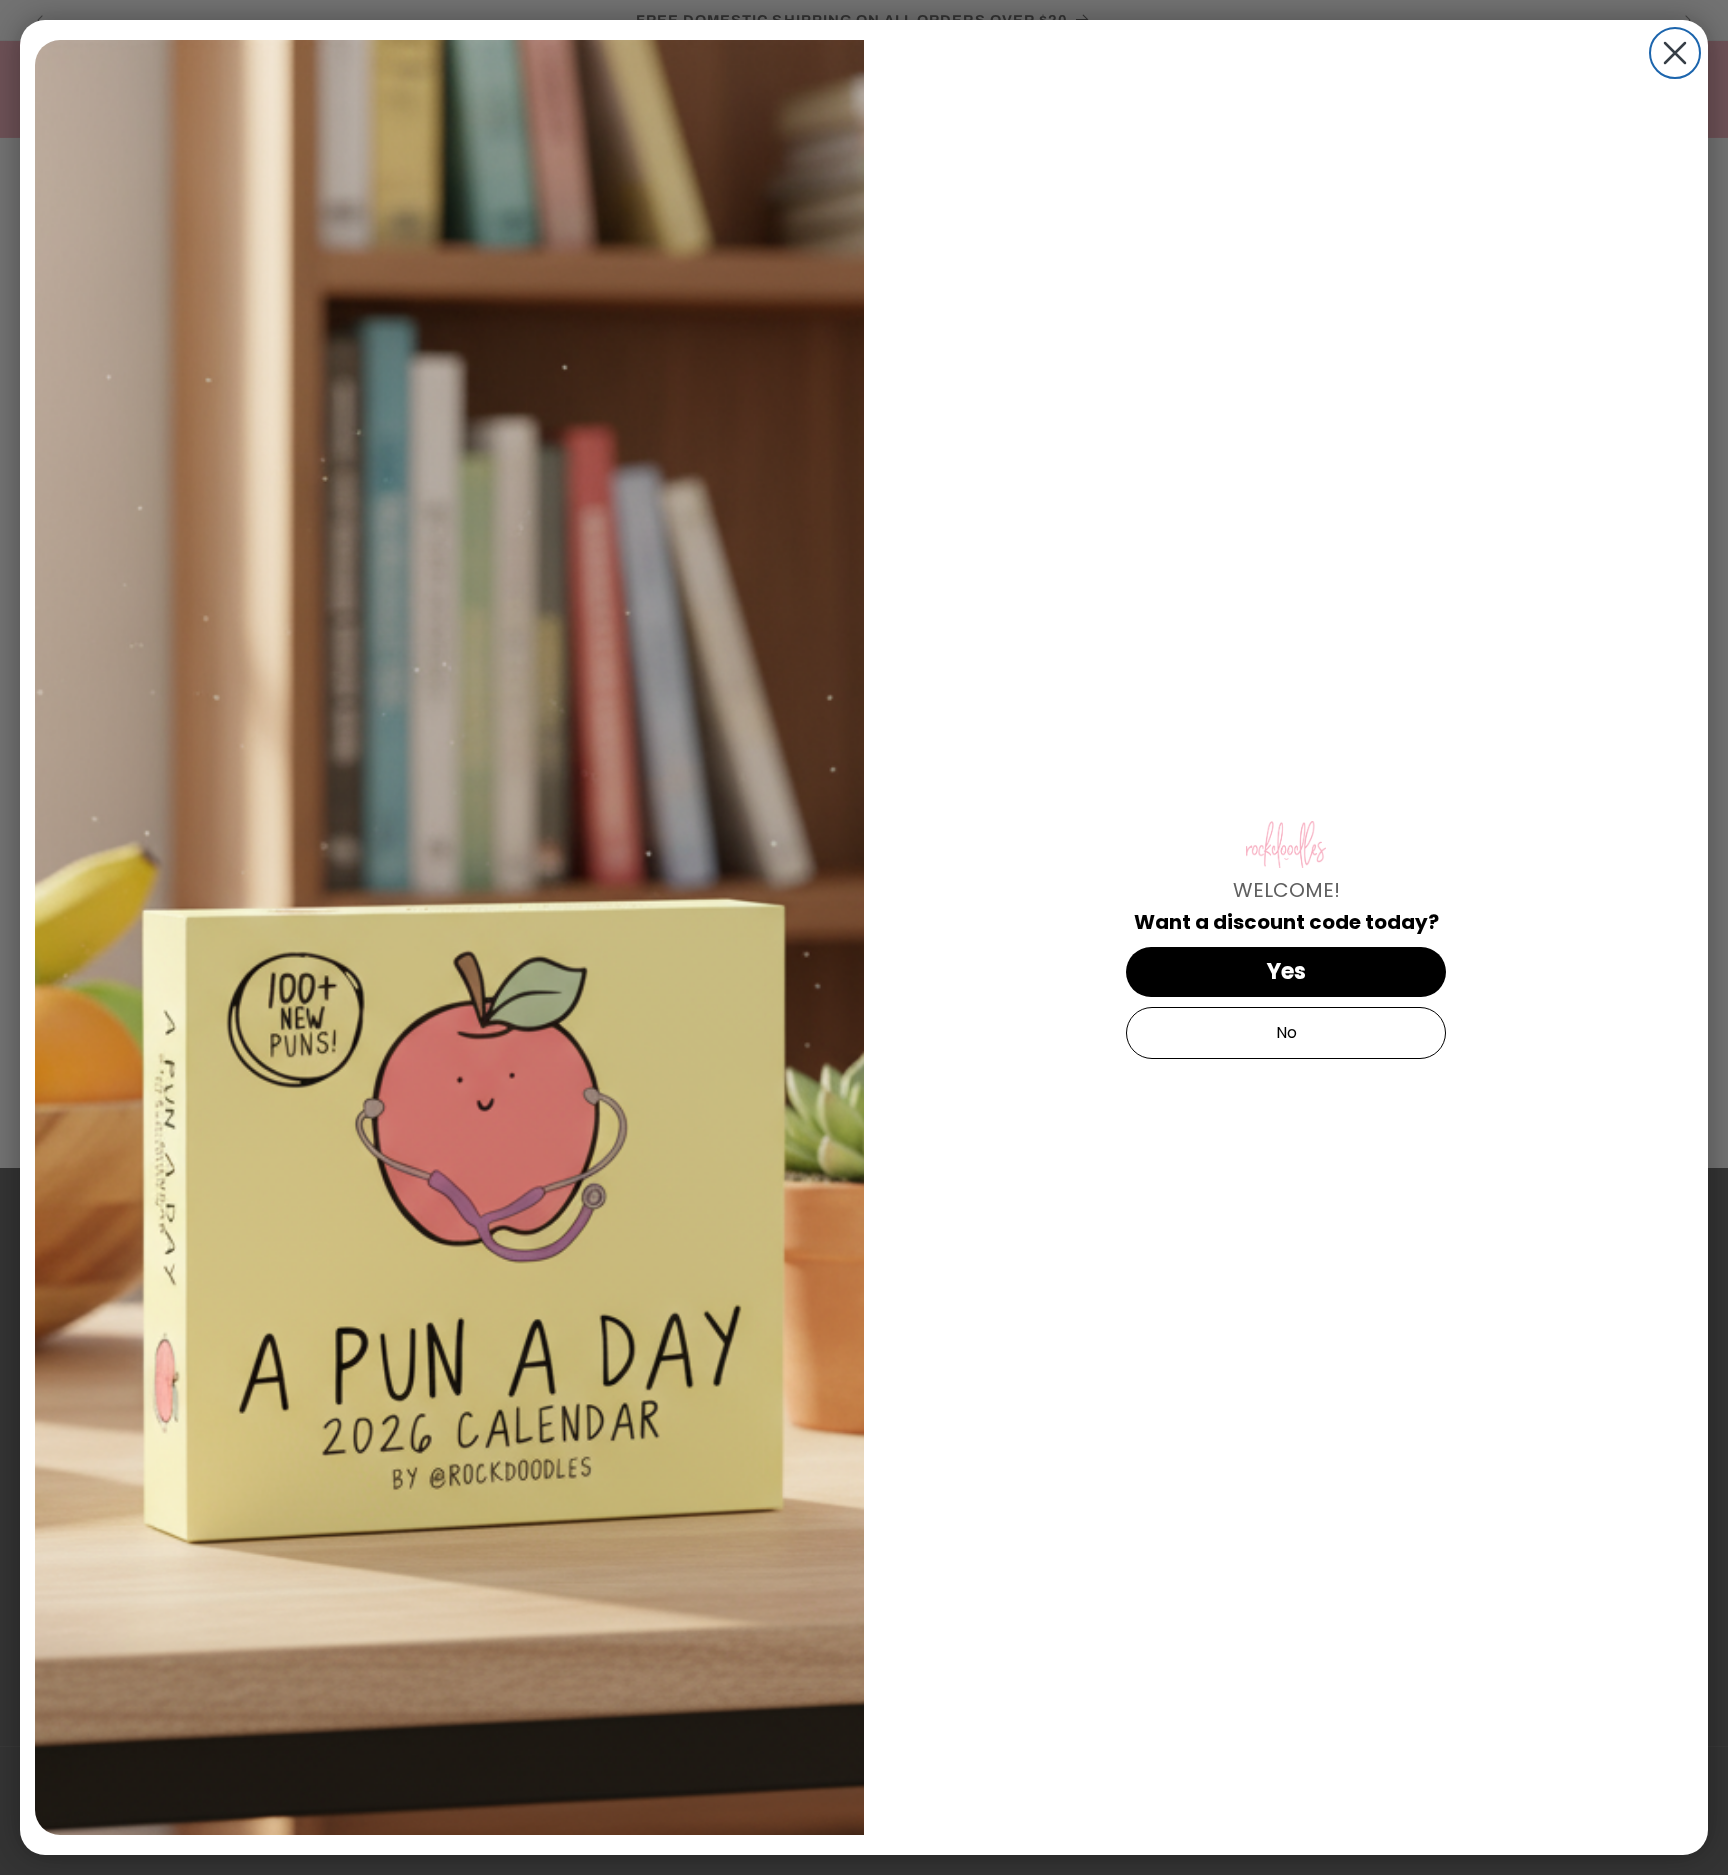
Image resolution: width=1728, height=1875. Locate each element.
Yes (1286, 971)
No (1286, 1032)
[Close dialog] (1675, 53)
